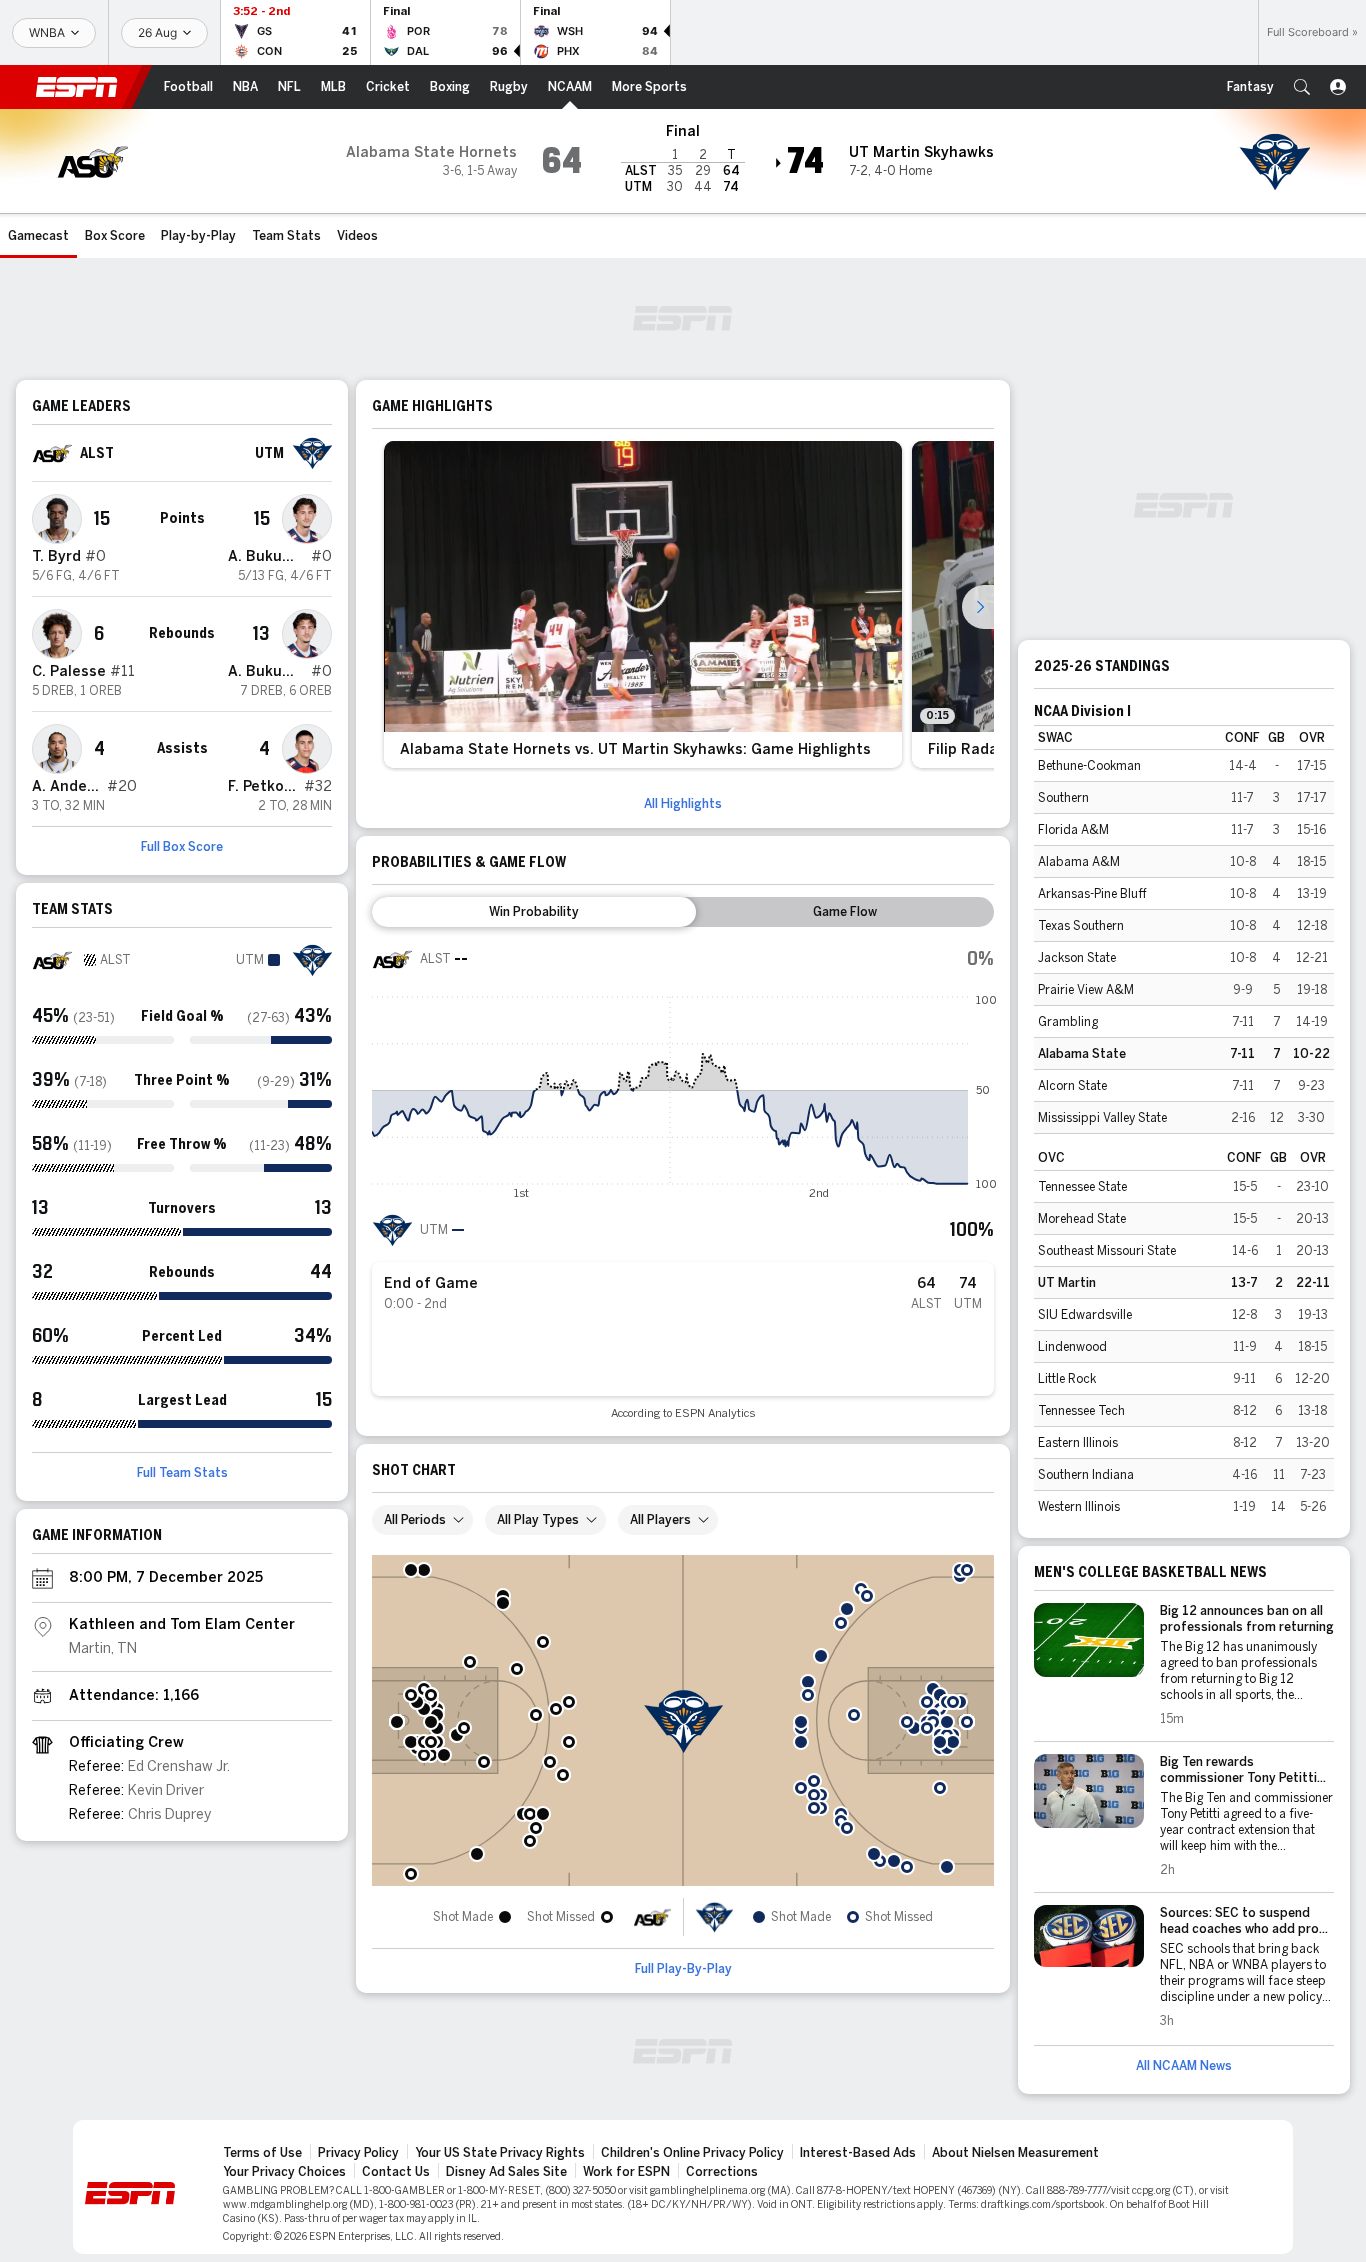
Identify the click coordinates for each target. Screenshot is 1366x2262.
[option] (643, 604)
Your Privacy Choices (284, 2172)
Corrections (722, 2172)
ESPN (77, 87)
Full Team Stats (182, 1473)
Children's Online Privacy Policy (692, 2153)
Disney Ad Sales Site (506, 2172)
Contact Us (396, 2172)
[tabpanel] (683, 1179)
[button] (1302, 87)
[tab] (534, 912)
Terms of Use (262, 2153)
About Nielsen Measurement (1015, 2153)
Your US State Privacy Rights (500, 2153)
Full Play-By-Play (683, 1969)
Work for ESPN (626, 2172)
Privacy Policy (358, 2153)
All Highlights (683, 804)
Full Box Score (182, 847)
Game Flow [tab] (845, 912)
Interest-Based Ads (858, 2153)
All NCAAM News (1184, 2066)
